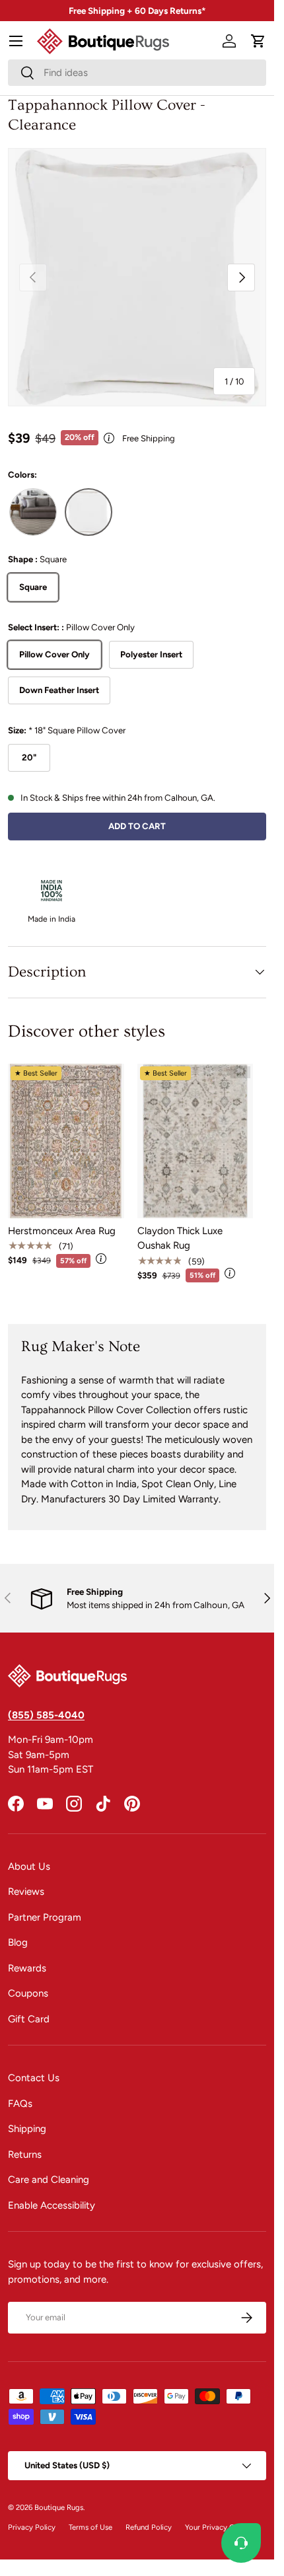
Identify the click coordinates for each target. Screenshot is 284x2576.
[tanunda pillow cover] (33, 512)
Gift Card (29, 2019)
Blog (18, 1942)
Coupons (28, 1993)
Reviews (26, 1892)
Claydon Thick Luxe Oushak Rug (180, 1238)
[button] (258, 41)
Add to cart (137, 826)
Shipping (27, 2129)
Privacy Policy (32, 2527)
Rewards (27, 1968)
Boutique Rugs (59, 2507)
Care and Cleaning (49, 2180)
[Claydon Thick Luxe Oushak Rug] (195, 1141)
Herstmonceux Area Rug (62, 1231)
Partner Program (45, 1917)
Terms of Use (90, 2527)
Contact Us (34, 2078)
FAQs (20, 2104)
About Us (29, 1866)
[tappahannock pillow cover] (89, 512)
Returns (25, 2154)
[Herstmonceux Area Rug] (66, 1141)
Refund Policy (149, 2527)
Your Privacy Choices (221, 2527)
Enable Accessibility (52, 2205)
